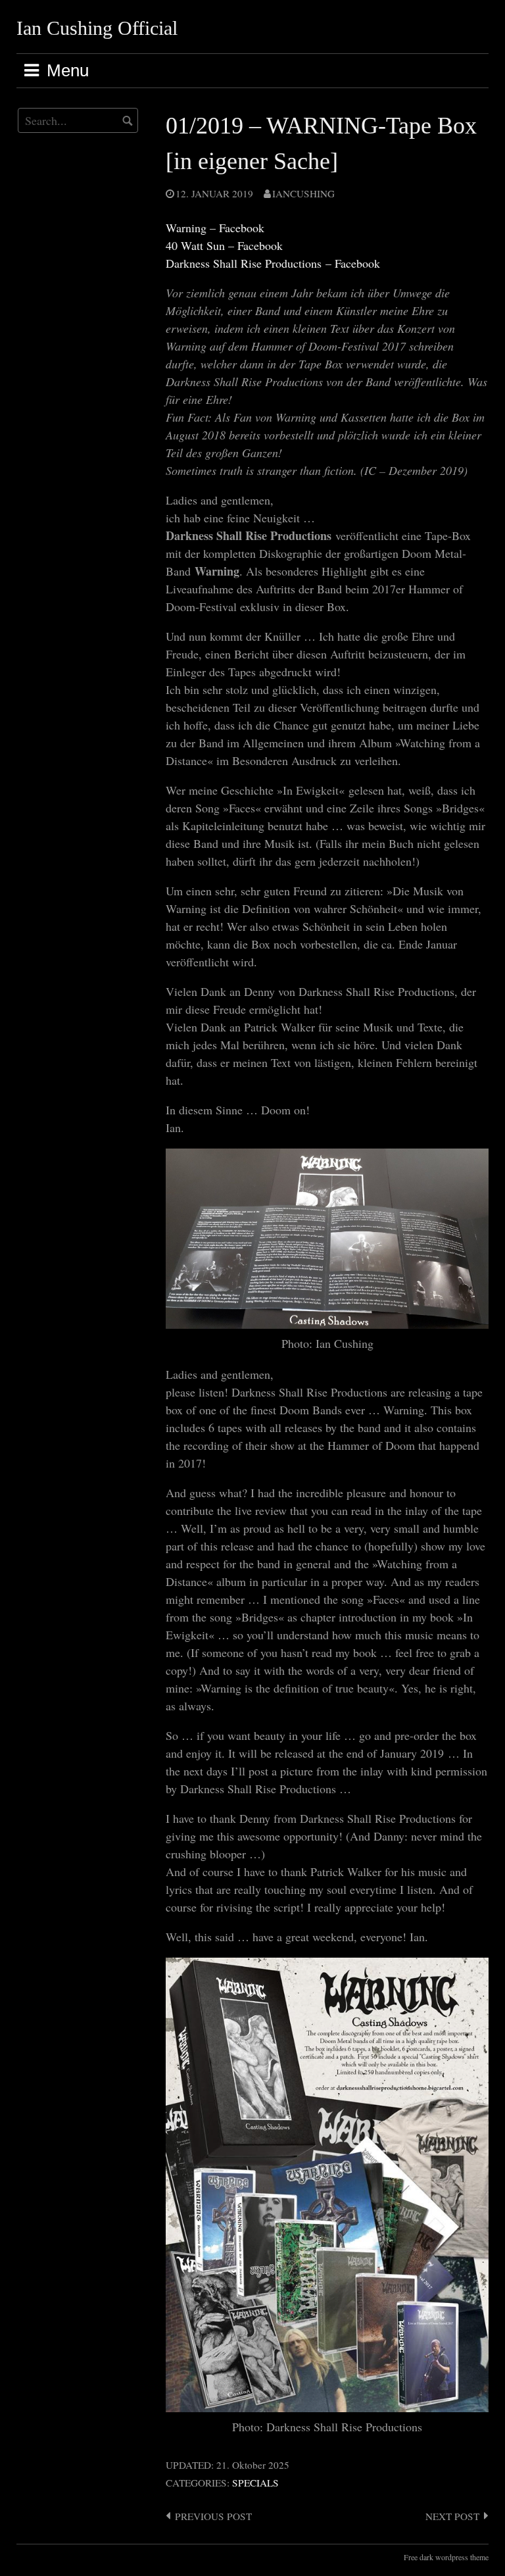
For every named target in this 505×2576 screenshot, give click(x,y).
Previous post (213, 2516)
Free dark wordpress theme (446, 2557)
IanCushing (303, 193)
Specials (255, 2483)
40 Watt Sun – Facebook (224, 245)
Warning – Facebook (215, 228)
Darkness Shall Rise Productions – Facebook (273, 263)
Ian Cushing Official (97, 28)
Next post (452, 2516)
